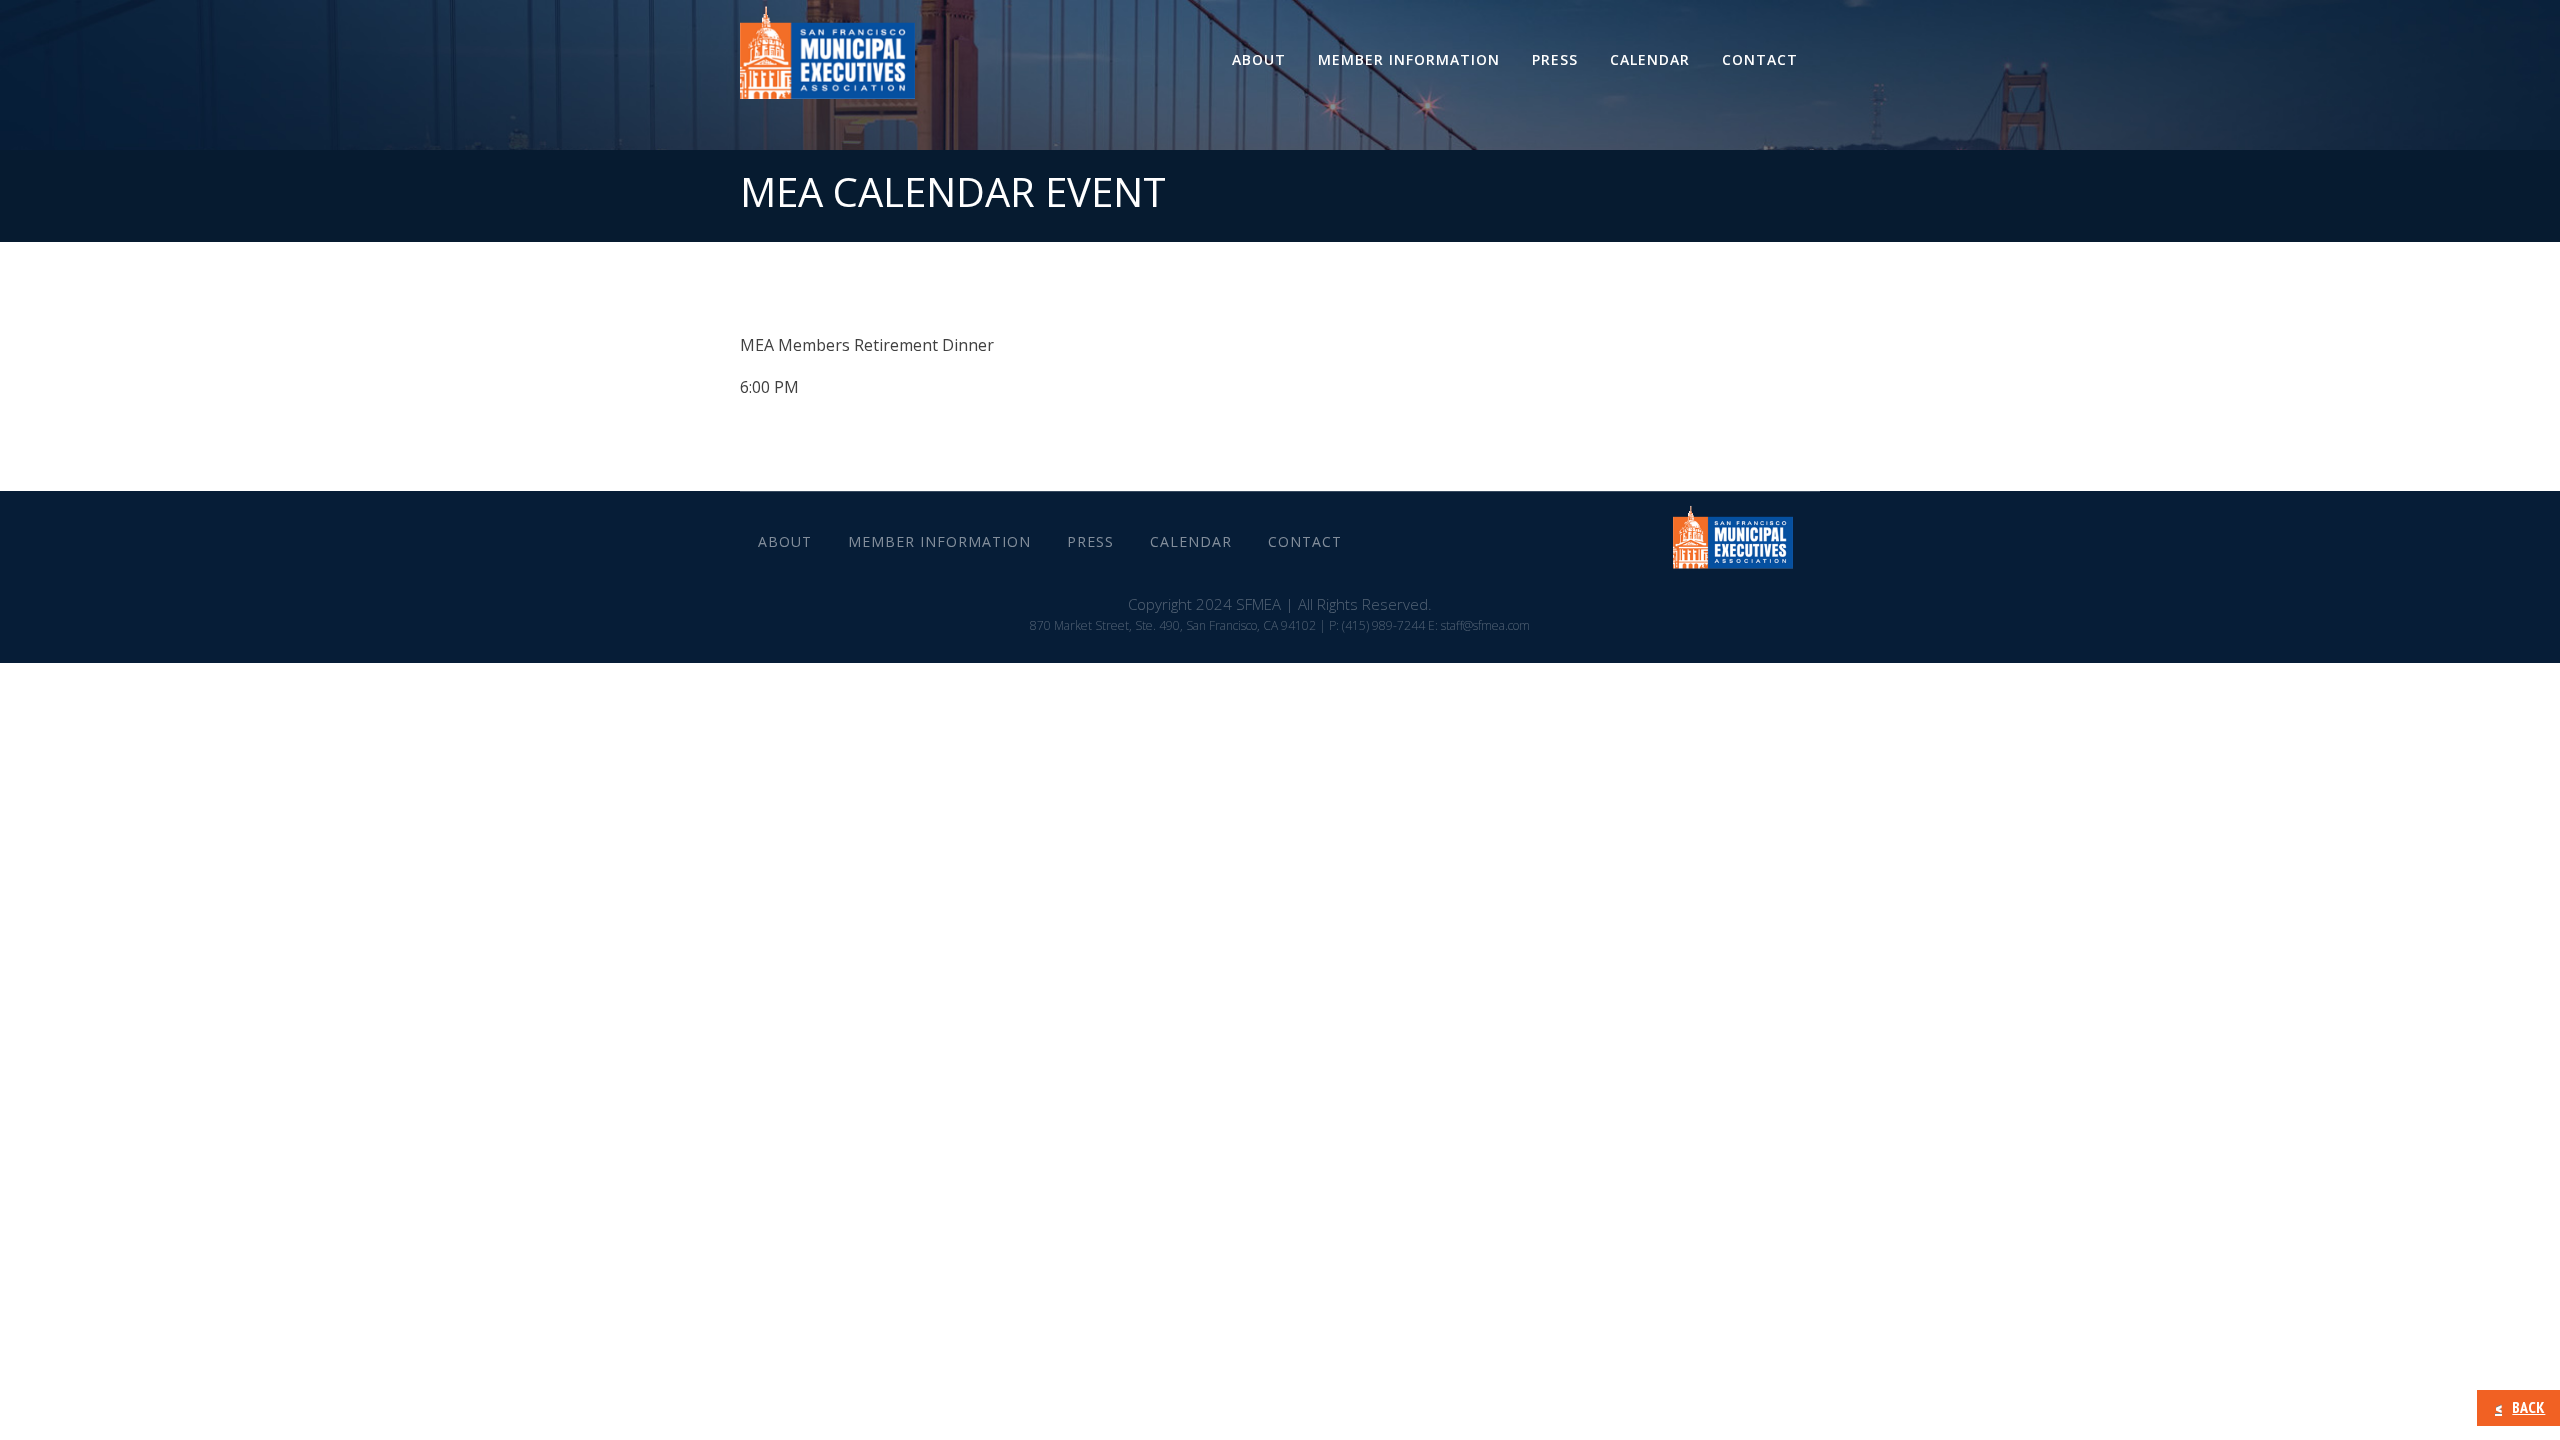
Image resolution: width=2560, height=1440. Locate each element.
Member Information (1409, 59)
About (1259, 59)
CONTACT (1760, 59)
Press (1555, 59)
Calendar (1650, 59)
